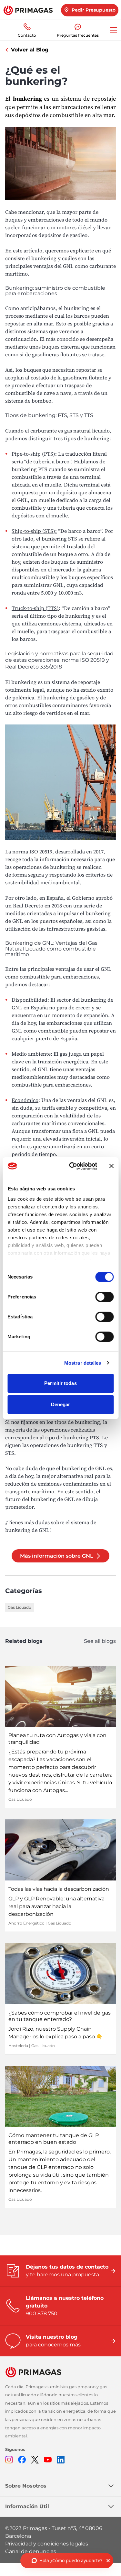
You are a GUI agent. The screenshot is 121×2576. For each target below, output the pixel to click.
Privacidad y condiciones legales (47, 2544)
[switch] (104, 1297)
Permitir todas (60, 1383)
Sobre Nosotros (26, 2486)
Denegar (61, 1404)
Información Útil (27, 2506)
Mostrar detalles (83, 1363)
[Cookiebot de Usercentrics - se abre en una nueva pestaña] (72, 1166)
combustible (53, 1031)
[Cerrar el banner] (111, 1166)
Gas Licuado (20, 1607)
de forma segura (25, 875)
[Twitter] (35, 2460)
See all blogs (100, 1641)
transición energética (63, 1061)
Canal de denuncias (31, 2551)
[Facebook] (22, 2460)
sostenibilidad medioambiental (42, 882)
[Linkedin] (61, 2460)
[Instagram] (9, 2460)
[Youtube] (48, 2460)
